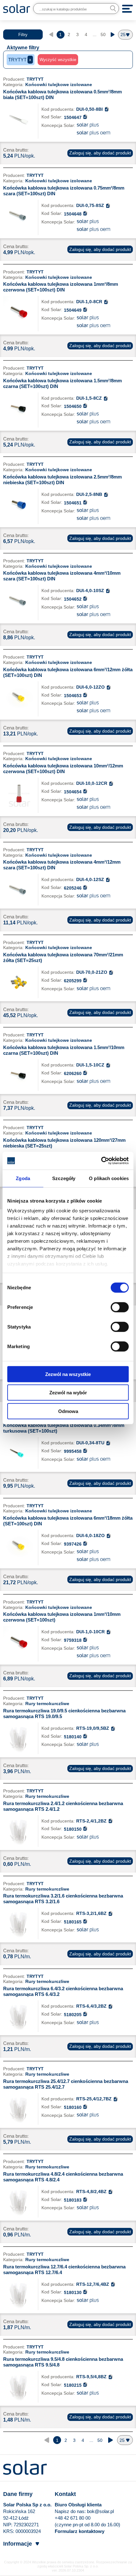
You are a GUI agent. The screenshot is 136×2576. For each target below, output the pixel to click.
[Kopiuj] (107, 109)
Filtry (23, 35)
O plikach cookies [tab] (109, 1178)
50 (103, 34)
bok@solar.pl (100, 2511)
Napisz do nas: (71, 2511)
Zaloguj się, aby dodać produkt (100, 153)
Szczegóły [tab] (64, 1178)
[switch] (120, 1307)
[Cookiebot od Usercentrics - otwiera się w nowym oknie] (101, 1161)
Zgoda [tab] (23, 1178)
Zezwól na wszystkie (68, 1374)
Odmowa (68, 1411)
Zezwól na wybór (68, 1393)
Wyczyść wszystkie (58, 60)
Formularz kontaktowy (80, 2531)
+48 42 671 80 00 (73, 2518)
